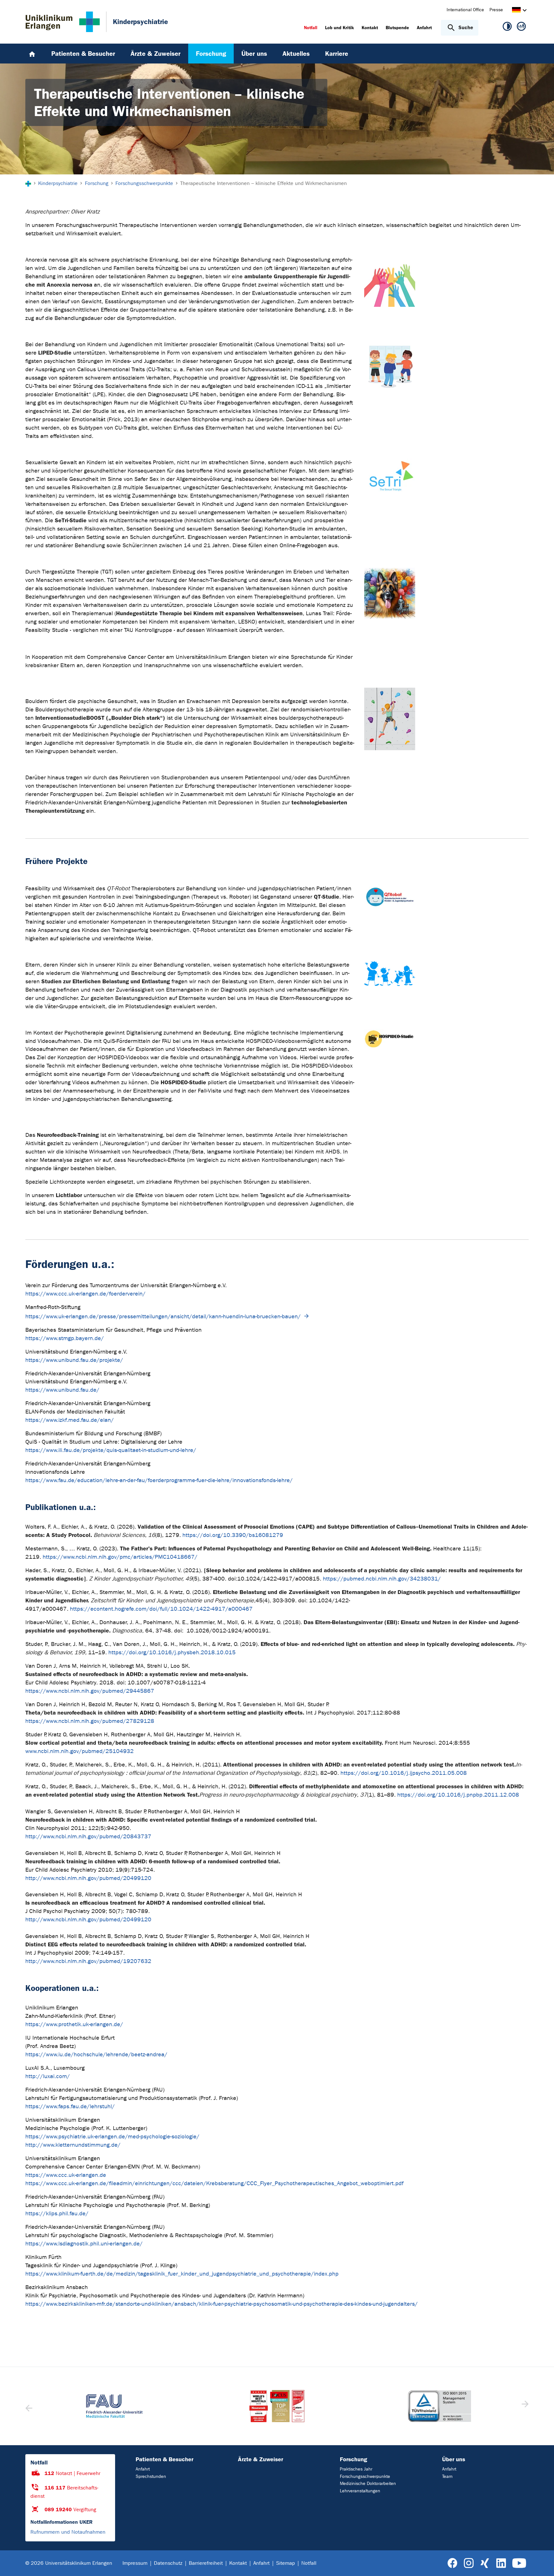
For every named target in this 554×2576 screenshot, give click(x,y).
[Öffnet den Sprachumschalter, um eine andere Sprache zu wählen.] (516, 11)
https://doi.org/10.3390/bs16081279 (233, 1535)
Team (447, 2476)
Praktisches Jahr (356, 2469)
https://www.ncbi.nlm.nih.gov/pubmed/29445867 (90, 1691)
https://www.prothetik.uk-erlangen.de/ (74, 2024)
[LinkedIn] (501, 2563)
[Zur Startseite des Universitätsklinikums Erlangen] (63, 22)
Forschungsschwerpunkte (365, 2476)
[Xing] (485, 2563)
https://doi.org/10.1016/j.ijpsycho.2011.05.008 (404, 1773)
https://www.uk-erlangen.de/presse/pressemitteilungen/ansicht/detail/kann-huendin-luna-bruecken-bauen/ (163, 1317)
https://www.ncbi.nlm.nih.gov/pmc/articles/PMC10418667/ (120, 1557)
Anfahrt (143, 2469)
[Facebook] (453, 2563)
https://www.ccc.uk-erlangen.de (66, 2175)
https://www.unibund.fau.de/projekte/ (74, 1360)
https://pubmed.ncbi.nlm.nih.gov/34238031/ (382, 1579)
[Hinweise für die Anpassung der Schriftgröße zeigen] (521, 28)
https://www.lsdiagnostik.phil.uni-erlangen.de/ (84, 2244)
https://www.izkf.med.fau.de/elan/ (70, 1420)
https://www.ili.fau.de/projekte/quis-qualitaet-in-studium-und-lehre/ (111, 1450)
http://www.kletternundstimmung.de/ (73, 2145)
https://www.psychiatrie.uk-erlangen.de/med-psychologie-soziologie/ (112, 2137)
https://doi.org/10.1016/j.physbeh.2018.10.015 (172, 1653)
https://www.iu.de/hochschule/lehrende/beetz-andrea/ (96, 2055)
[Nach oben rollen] (541, 2563)
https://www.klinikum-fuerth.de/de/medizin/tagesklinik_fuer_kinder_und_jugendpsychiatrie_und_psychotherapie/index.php (182, 2274)
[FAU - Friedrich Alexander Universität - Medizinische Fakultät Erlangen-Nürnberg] (114, 2406)
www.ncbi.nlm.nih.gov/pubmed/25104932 (80, 1751)
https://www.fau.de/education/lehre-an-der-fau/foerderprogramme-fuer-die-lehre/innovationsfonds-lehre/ (159, 1480)
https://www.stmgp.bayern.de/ (65, 1338)
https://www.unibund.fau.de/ (62, 1390)
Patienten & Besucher (164, 2459)
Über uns (454, 2459)
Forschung (353, 2459)
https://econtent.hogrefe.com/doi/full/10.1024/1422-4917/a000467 (161, 1609)
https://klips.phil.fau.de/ (57, 2214)
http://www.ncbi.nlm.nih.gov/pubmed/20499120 (88, 1878)
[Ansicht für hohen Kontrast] (507, 28)
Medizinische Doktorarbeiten (368, 2484)
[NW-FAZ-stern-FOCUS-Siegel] (277, 2406)
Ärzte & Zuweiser (260, 2459)
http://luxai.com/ (48, 2076)
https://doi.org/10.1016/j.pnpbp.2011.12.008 (458, 1795)
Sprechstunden (151, 2476)
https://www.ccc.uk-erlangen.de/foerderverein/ (85, 1294)
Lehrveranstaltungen (360, 2491)
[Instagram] (469, 2563)
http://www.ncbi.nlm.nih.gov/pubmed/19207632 (88, 1961)
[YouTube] (519, 2563)
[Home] (32, 54)
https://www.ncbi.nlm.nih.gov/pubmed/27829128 (90, 1721)
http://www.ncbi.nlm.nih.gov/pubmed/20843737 (88, 1837)
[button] (524, 2406)
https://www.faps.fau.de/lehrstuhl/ (70, 2106)
